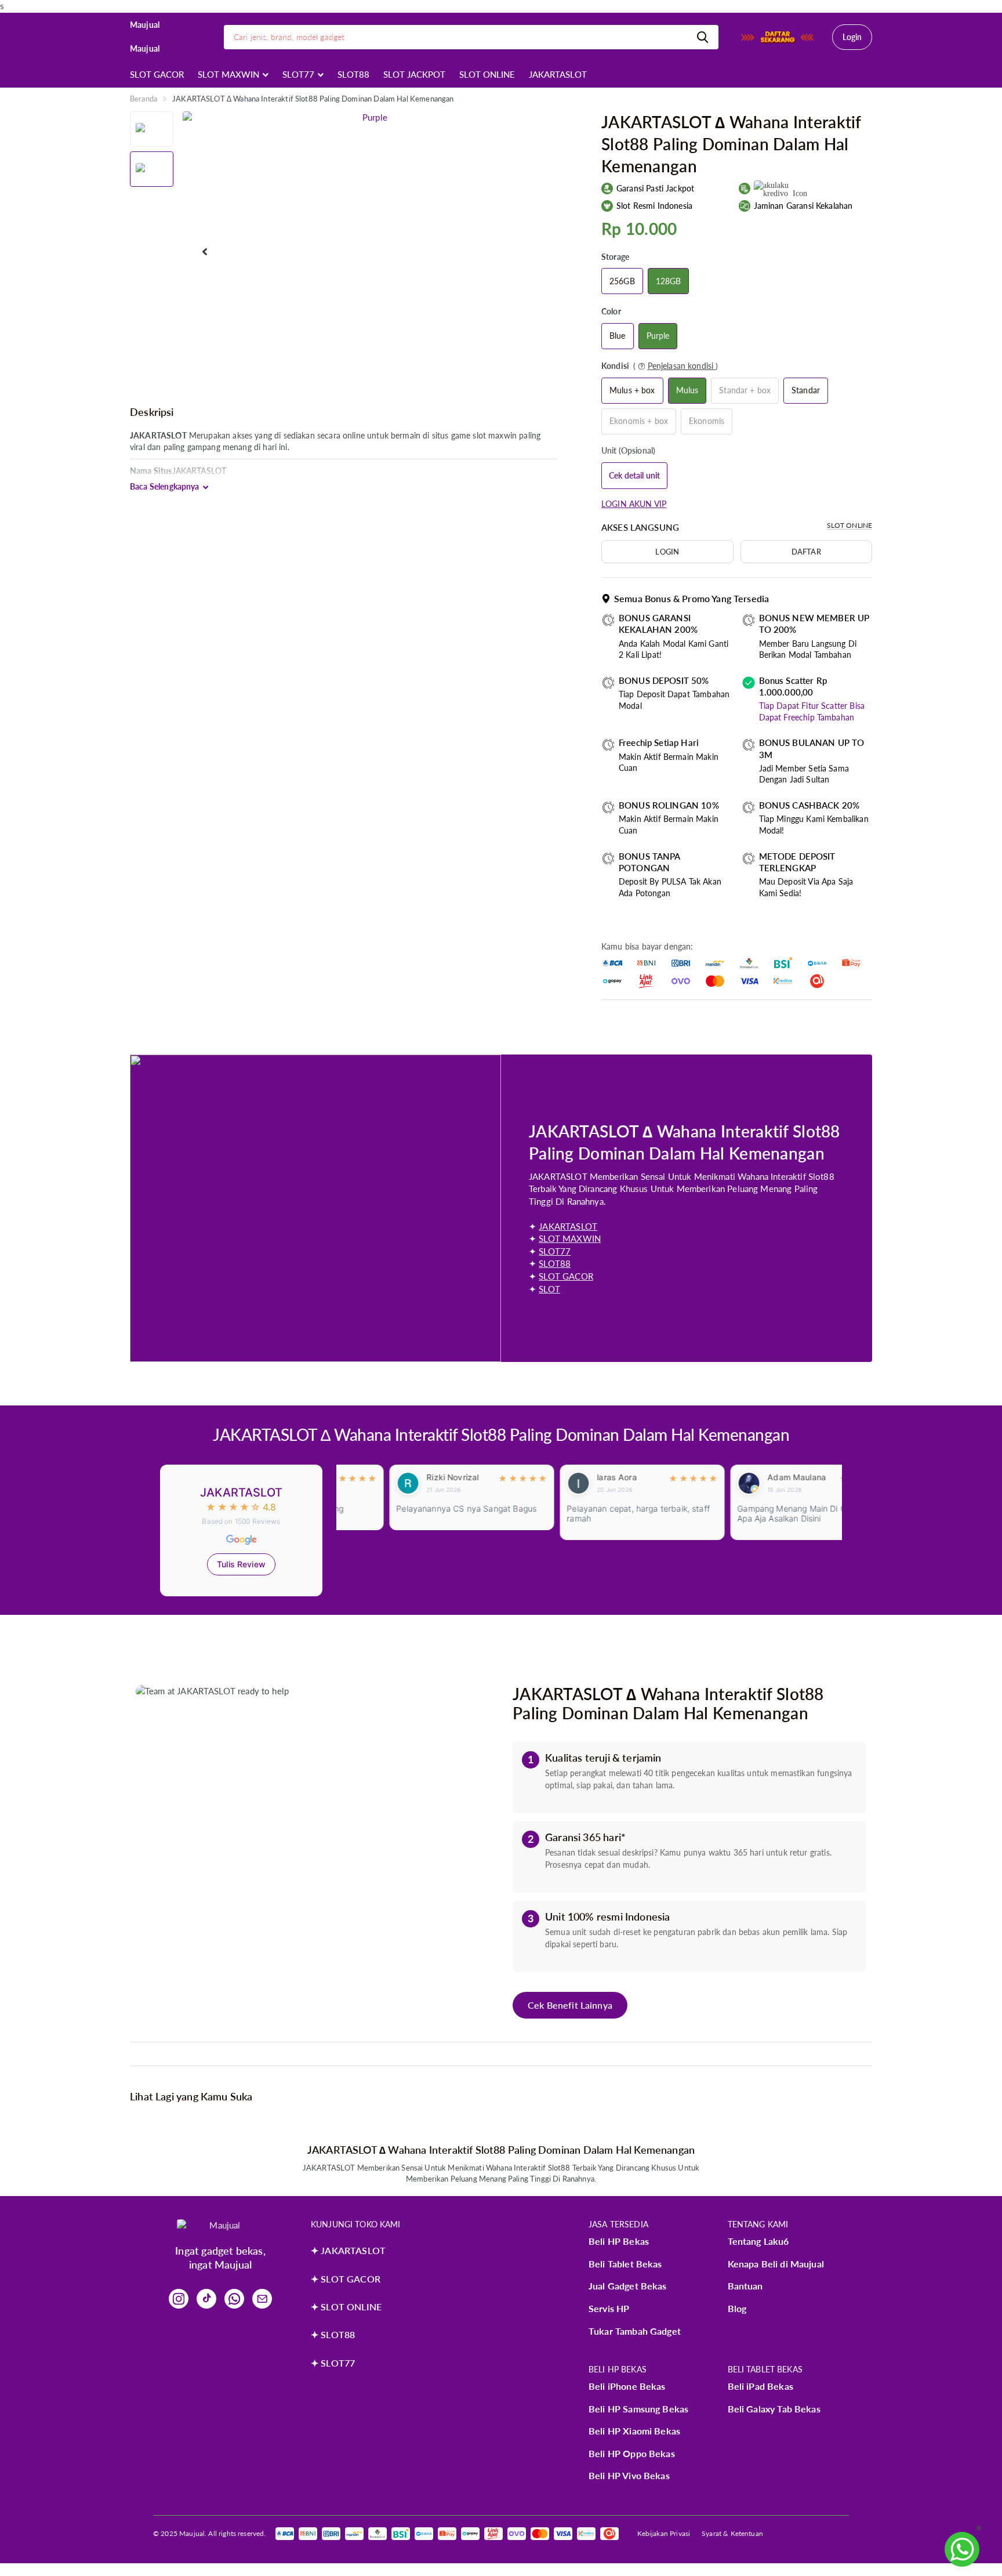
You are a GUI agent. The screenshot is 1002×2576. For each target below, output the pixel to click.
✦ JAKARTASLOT (348, 2250)
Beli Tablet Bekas (625, 2264)
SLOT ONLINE (487, 74)
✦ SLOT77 (333, 2363)
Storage (615, 257)
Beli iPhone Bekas (627, 2386)
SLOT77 (298, 74)
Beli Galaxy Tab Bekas (774, 2409)
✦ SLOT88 (333, 2334)
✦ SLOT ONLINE (346, 2307)
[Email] (262, 2299)
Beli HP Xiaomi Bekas (634, 2431)
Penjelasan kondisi (682, 366)
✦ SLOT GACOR (346, 2279)
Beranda (144, 99)
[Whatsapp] (234, 2299)
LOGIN (667, 552)
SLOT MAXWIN (228, 74)
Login (852, 37)
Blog (737, 2308)
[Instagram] (179, 2299)
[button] (205, 252)
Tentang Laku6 (758, 2241)
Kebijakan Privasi (664, 2533)
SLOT (549, 1289)
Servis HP (609, 2308)
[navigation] (152, 129)
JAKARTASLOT (558, 74)
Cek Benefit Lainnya (570, 2005)
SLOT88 (353, 74)
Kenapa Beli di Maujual (776, 2264)
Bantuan (745, 2286)
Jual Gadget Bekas (628, 2286)
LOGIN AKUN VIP (634, 504)
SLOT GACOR (157, 74)
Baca (165, 487)
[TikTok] (206, 2299)
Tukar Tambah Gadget (635, 2331)
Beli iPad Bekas (760, 2386)
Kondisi (660, 366)
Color (611, 311)
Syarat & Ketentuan (732, 2533)
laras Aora (564, 1477)
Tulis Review (241, 1564)
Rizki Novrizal (400, 1477)
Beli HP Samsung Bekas (638, 2409)
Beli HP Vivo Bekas (629, 2475)
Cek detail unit (634, 475)
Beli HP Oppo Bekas (632, 2453)
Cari (703, 37)
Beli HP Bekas (619, 2241)
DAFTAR (806, 552)
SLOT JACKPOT (414, 74)
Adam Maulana (744, 1477)
